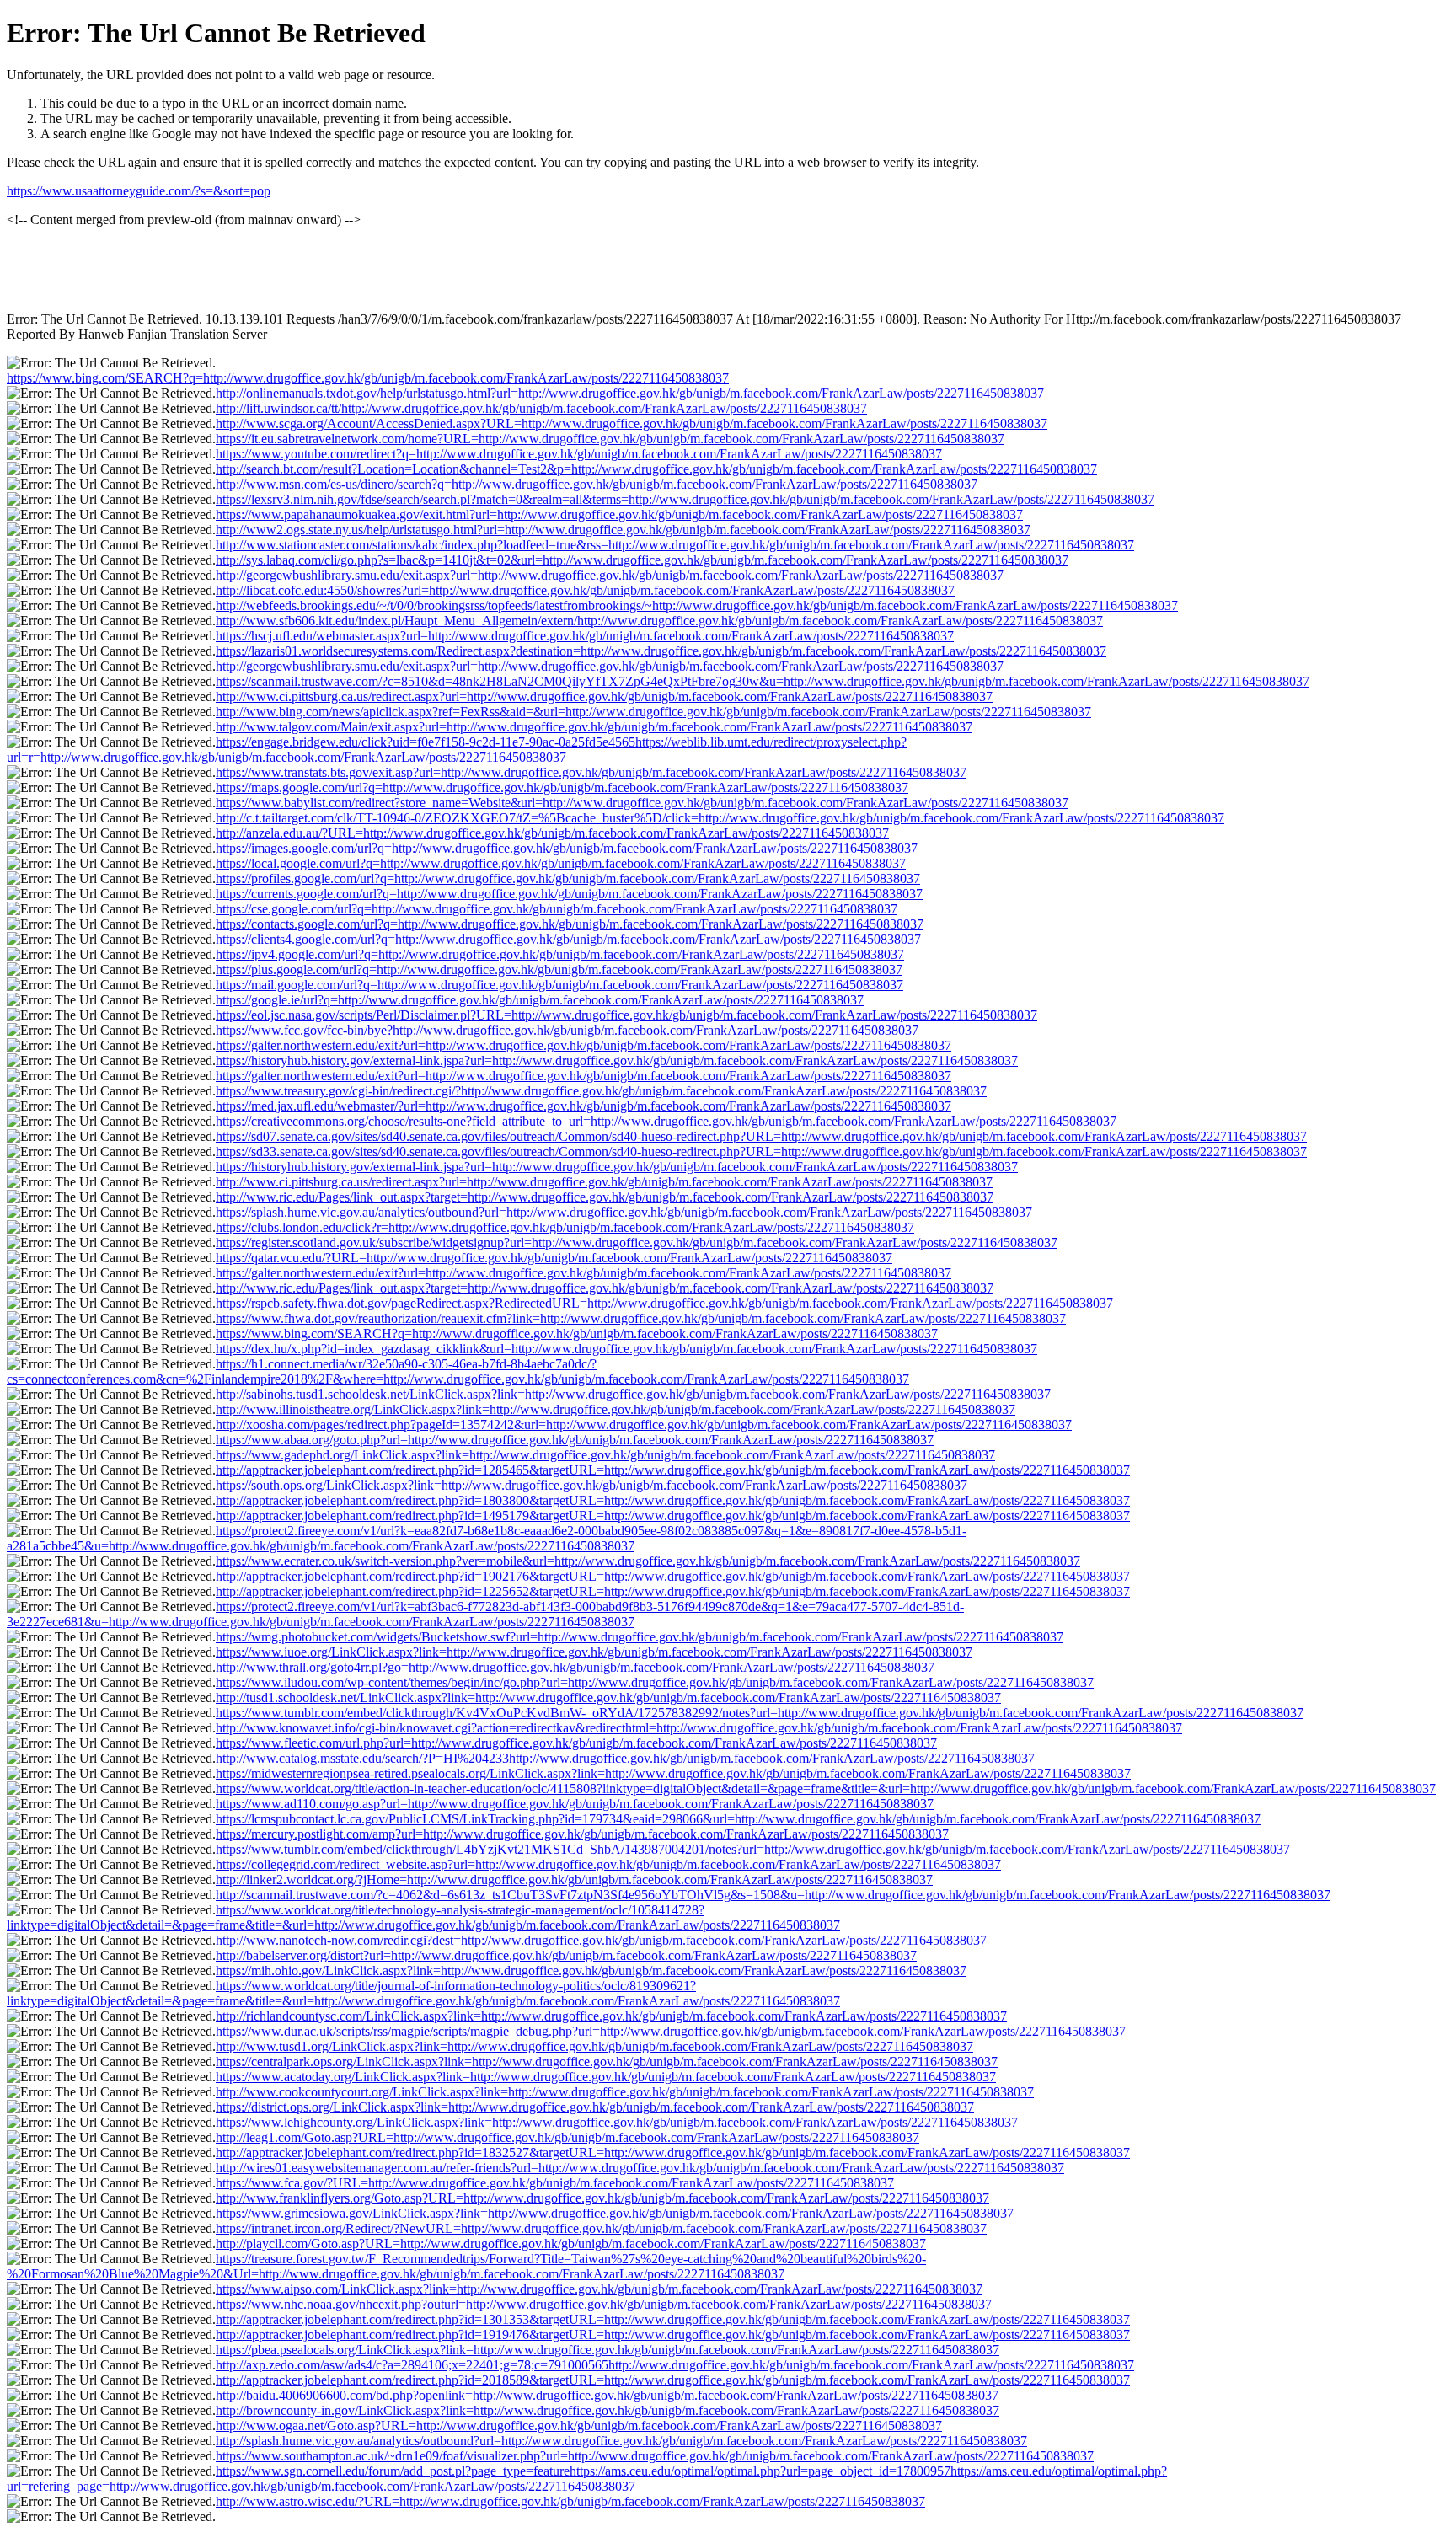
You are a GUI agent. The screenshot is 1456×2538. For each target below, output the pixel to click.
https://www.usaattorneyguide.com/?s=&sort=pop (139, 191)
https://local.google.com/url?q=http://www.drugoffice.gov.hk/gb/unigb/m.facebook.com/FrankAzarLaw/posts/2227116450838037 (561, 863)
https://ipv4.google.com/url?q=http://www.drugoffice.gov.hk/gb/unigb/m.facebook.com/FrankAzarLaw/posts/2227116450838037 (560, 954)
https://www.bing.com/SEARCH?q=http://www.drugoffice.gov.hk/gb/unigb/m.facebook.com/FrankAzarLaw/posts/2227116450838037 (368, 378)
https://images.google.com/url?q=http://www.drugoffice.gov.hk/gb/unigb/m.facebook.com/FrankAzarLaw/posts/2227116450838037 (567, 848)
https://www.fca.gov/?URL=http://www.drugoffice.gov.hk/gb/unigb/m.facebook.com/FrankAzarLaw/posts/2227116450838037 (555, 2183)
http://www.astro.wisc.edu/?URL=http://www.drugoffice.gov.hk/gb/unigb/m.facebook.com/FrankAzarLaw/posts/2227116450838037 (570, 2501)
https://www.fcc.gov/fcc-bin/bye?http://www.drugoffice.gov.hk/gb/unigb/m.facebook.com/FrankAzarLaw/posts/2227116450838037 (567, 1030)
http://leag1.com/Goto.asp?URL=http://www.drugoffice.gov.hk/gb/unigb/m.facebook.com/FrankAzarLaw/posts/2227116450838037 (567, 2137)
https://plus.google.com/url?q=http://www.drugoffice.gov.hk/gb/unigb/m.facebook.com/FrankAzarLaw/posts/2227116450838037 (559, 969)
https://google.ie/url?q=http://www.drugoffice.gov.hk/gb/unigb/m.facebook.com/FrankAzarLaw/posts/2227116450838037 (540, 1000)
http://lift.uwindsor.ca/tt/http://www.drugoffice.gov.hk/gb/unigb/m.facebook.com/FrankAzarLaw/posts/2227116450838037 (541, 408)
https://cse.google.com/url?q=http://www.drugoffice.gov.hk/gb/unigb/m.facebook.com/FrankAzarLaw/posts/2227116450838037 (557, 909)
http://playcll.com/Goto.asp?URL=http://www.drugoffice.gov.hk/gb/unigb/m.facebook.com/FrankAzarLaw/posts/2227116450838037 (571, 2244)
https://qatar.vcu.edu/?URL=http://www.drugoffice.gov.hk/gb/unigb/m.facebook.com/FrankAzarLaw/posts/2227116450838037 (554, 1258)
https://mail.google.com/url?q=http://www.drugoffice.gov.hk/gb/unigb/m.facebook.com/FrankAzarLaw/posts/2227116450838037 (559, 985)
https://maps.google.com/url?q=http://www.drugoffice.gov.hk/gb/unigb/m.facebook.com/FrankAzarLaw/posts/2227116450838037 (562, 787)
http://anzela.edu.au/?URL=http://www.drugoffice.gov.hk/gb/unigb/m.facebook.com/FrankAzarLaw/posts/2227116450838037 (552, 833)
